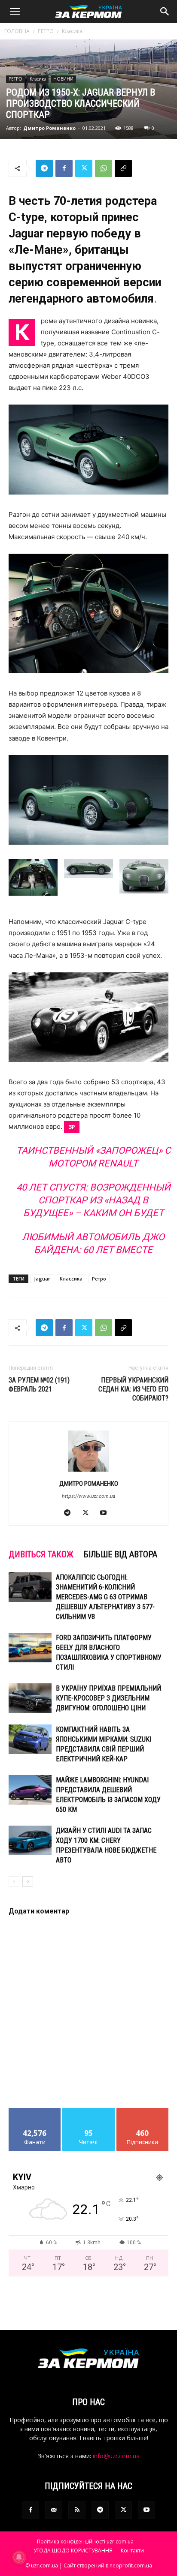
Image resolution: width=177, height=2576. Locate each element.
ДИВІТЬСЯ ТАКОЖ (41, 1554)
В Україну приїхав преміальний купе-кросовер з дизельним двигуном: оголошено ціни (108, 1698)
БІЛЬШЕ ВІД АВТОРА (121, 1554)
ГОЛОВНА (17, 31)
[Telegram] (44, 168)
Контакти (132, 2551)
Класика (72, 31)
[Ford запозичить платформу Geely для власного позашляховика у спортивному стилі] (30, 1648)
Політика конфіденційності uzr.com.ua (85, 2542)
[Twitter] (84, 168)
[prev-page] (14, 1882)
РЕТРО (46, 31)
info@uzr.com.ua (116, 2456)
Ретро (99, 1279)
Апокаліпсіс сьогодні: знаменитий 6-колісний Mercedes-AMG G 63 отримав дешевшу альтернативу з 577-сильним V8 (105, 1597)
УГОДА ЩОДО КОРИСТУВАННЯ (73, 2551)
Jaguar (42, 1279)
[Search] (165, 12)
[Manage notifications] (19, 2557)
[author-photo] (88, 1471)
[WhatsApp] (104, 168)
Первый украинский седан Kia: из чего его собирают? (133, 1389)
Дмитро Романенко (49, 128)
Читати (89, 2111)
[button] (15, 12)
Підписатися (143, 2111)
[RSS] (77, 2510)
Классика (71, 1279)
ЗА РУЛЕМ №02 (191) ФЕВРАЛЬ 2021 (39, 1385)
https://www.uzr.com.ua (88, 1496)
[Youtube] (107, 1513)
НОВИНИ (63, 79)
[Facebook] (64, 168)
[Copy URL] (123, 168)
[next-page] (28, 1882)
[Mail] (54, 2510)
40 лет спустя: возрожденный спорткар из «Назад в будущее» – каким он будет (93, 1200)
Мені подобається (35, 2114)
